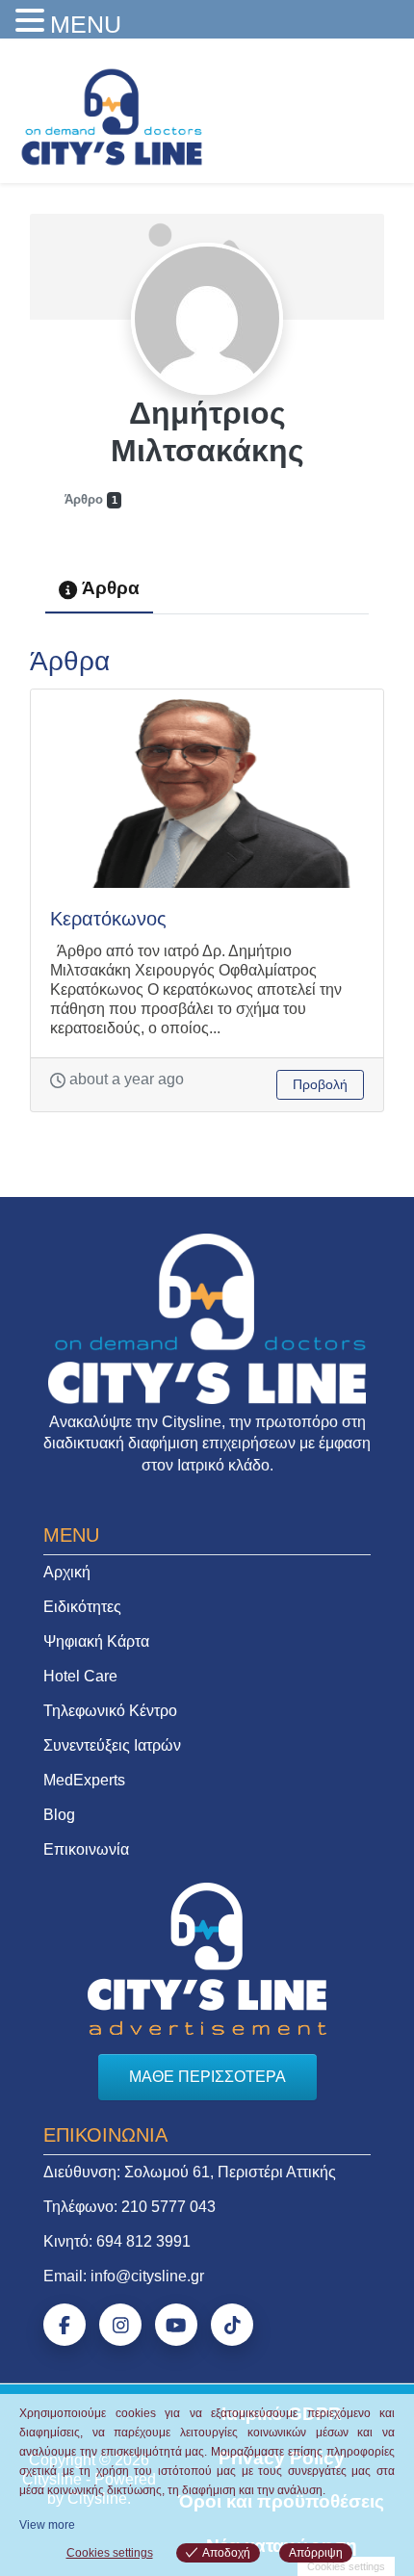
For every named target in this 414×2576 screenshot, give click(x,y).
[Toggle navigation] (373, 112)
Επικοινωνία (86, 1849)
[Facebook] (65, 2325)
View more (47, 2525)
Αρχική (67, 1572)
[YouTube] (176, 2325)
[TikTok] (232, 2325)
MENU (86, 24)
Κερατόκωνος (108, 919)
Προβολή (320, 1084)
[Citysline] (112, 116)
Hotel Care (80, 1676)
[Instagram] (120, 2325)
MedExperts (84, 1780)
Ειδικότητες (82, 1607)
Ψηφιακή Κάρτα (96, 1641)
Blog (59, 1815)
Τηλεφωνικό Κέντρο (110, 1711)
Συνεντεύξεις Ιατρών (112, 1745)
